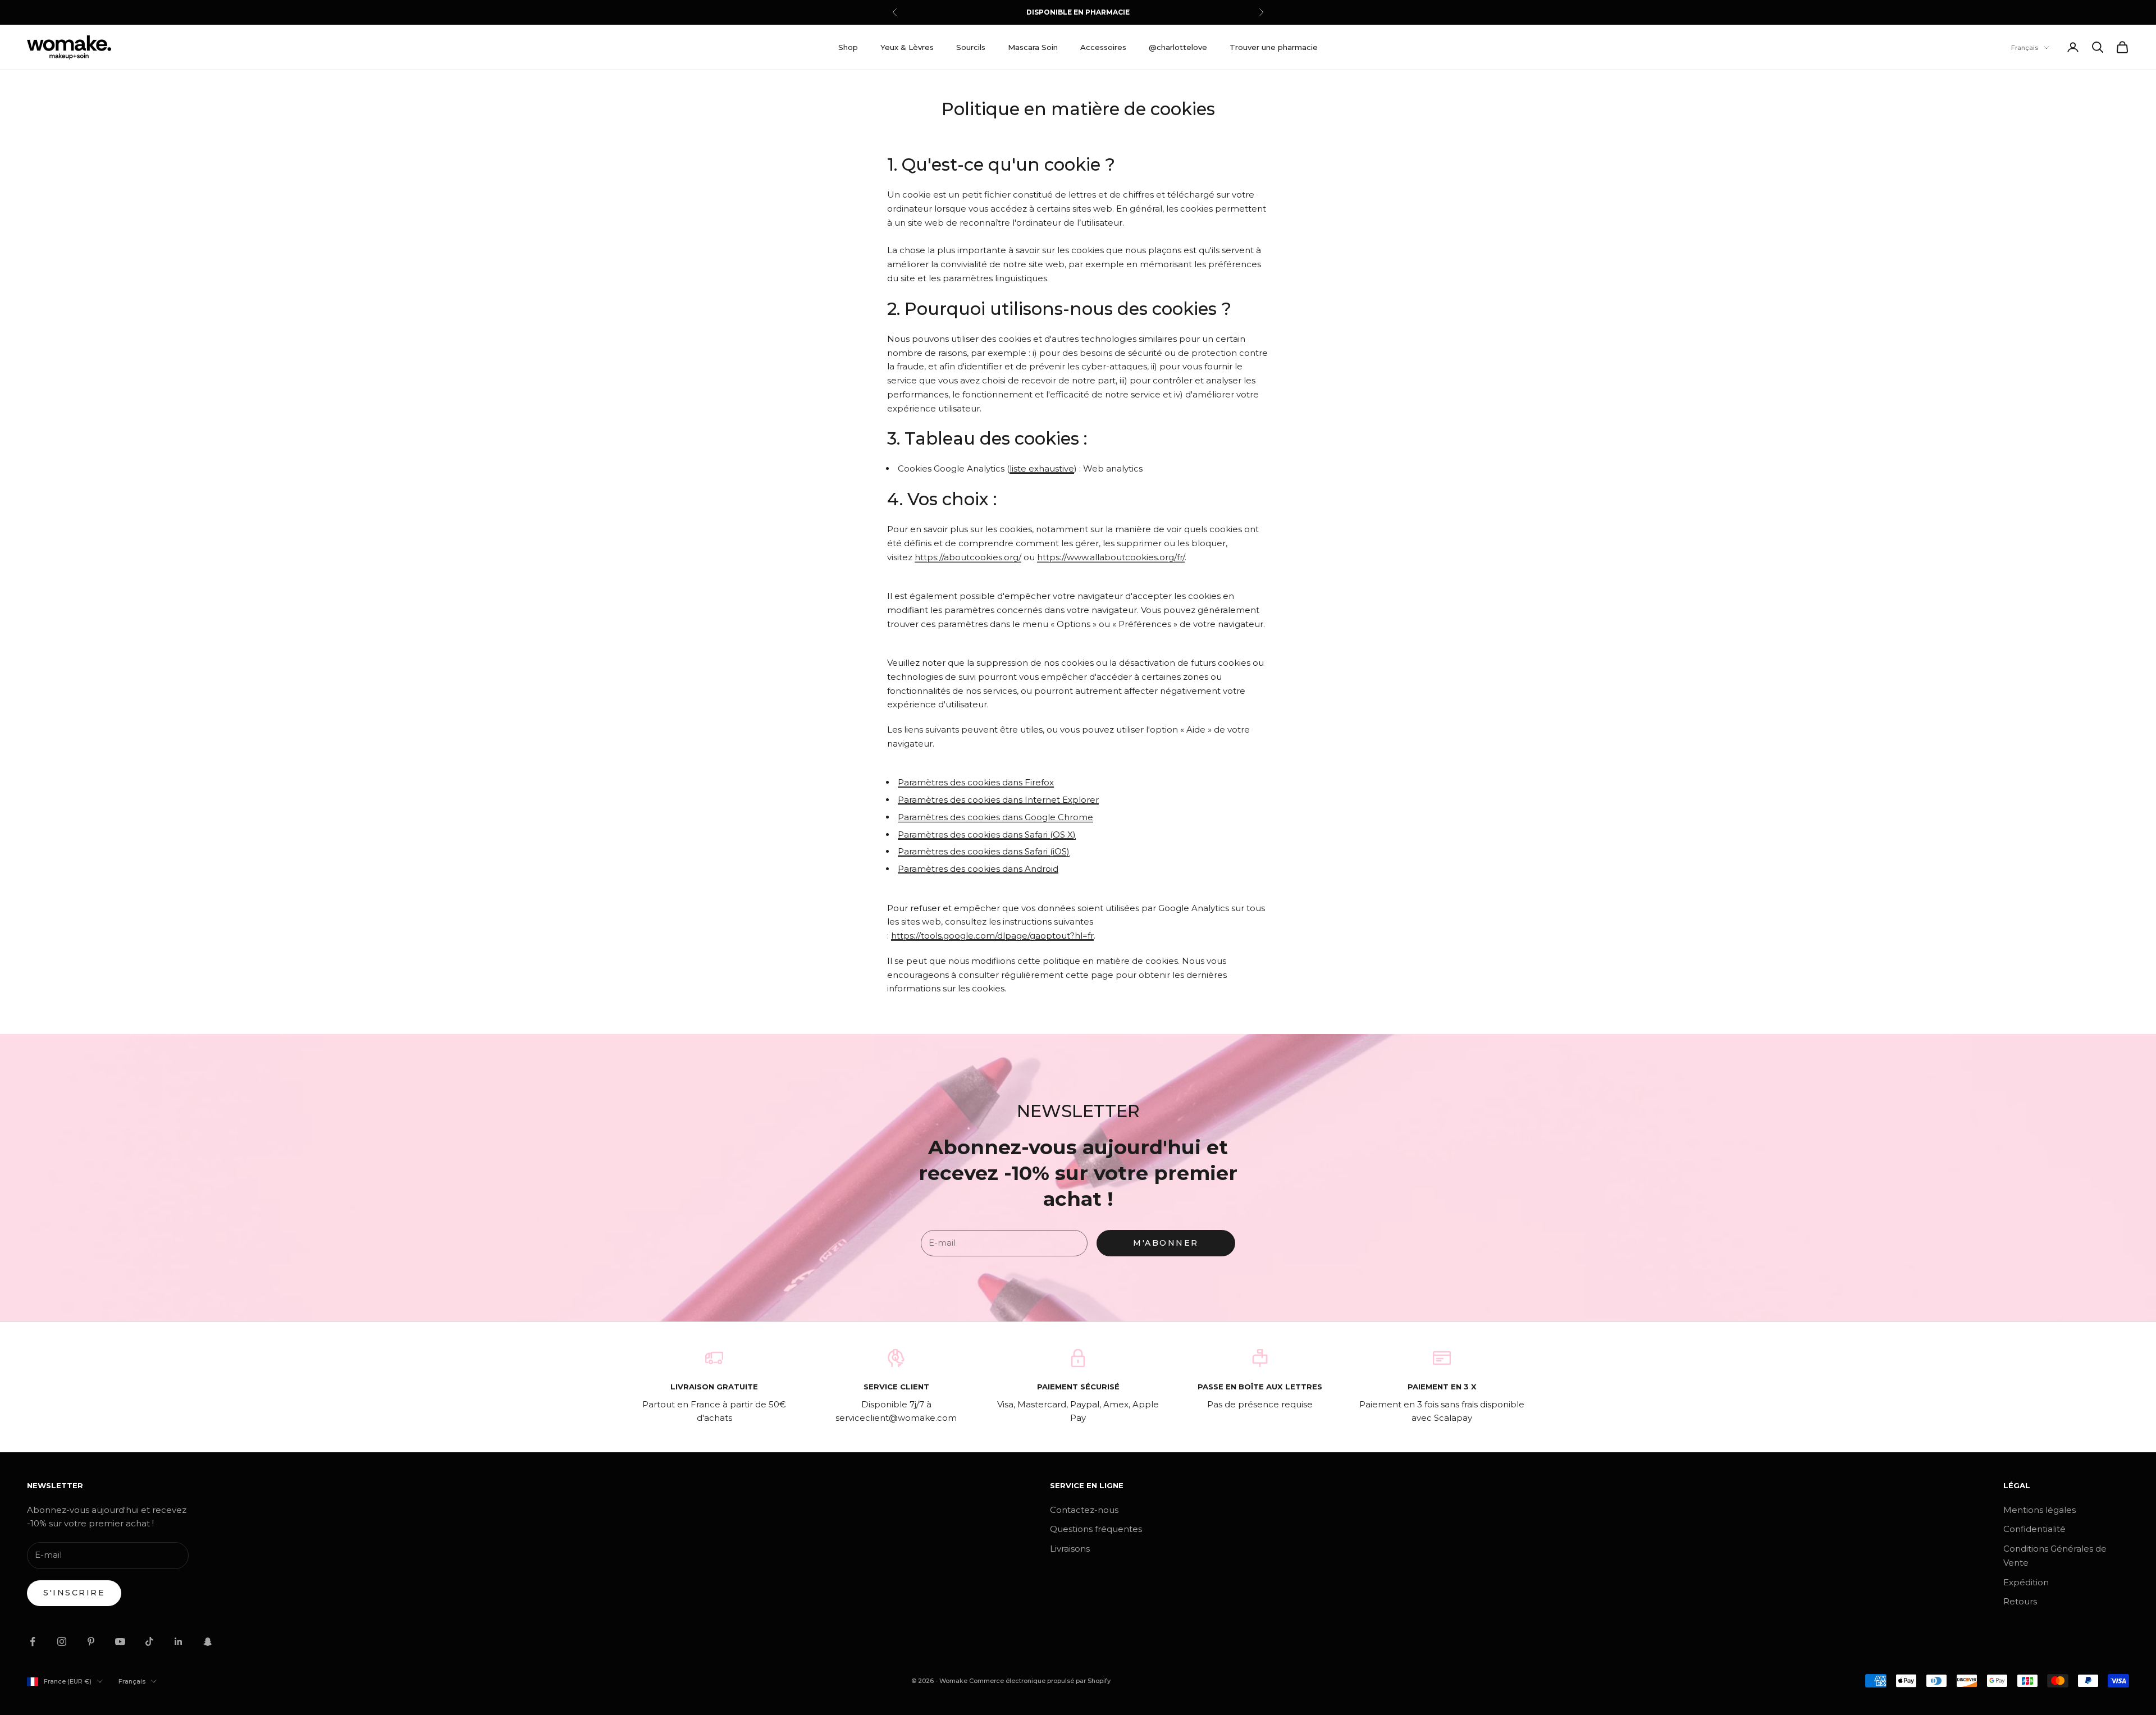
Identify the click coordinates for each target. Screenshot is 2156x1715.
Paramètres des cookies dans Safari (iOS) (984, 851)
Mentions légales (2039, 1510)
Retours (2020, 1601)
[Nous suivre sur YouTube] (120, 1641)
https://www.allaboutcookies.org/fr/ (1111, 557)
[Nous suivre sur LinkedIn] (179, 1641)
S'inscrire (74, 1593)
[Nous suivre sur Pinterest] (91, 1641)
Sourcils (971, 47)
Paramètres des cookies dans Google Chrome (995, 817)
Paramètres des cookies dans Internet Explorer (998, 800)
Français (2025, 48)
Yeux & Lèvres (907, 47)
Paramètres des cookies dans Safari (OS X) (987, 834)
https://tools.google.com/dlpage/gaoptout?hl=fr (992, 936)
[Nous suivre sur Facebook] (33, 1641)
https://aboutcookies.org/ (968, 557)
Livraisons (1070, 1549)
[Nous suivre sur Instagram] (62, 1641)
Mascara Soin (1033, 47)
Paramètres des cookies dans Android (978, 869)
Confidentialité (2034, 1529)
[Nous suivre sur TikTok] (149, 1641)
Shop (848, 47)
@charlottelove (1178, 47)
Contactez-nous (1084, 1510)
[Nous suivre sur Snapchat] (208, 1641)
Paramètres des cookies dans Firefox (976, 782)
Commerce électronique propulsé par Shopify (1040, 1681)
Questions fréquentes (1096, 1529)
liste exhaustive (1042, 468)
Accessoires (1103, 47)
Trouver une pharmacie (1274, 47)
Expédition (2026, 1582)
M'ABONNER (1166, 1243)
